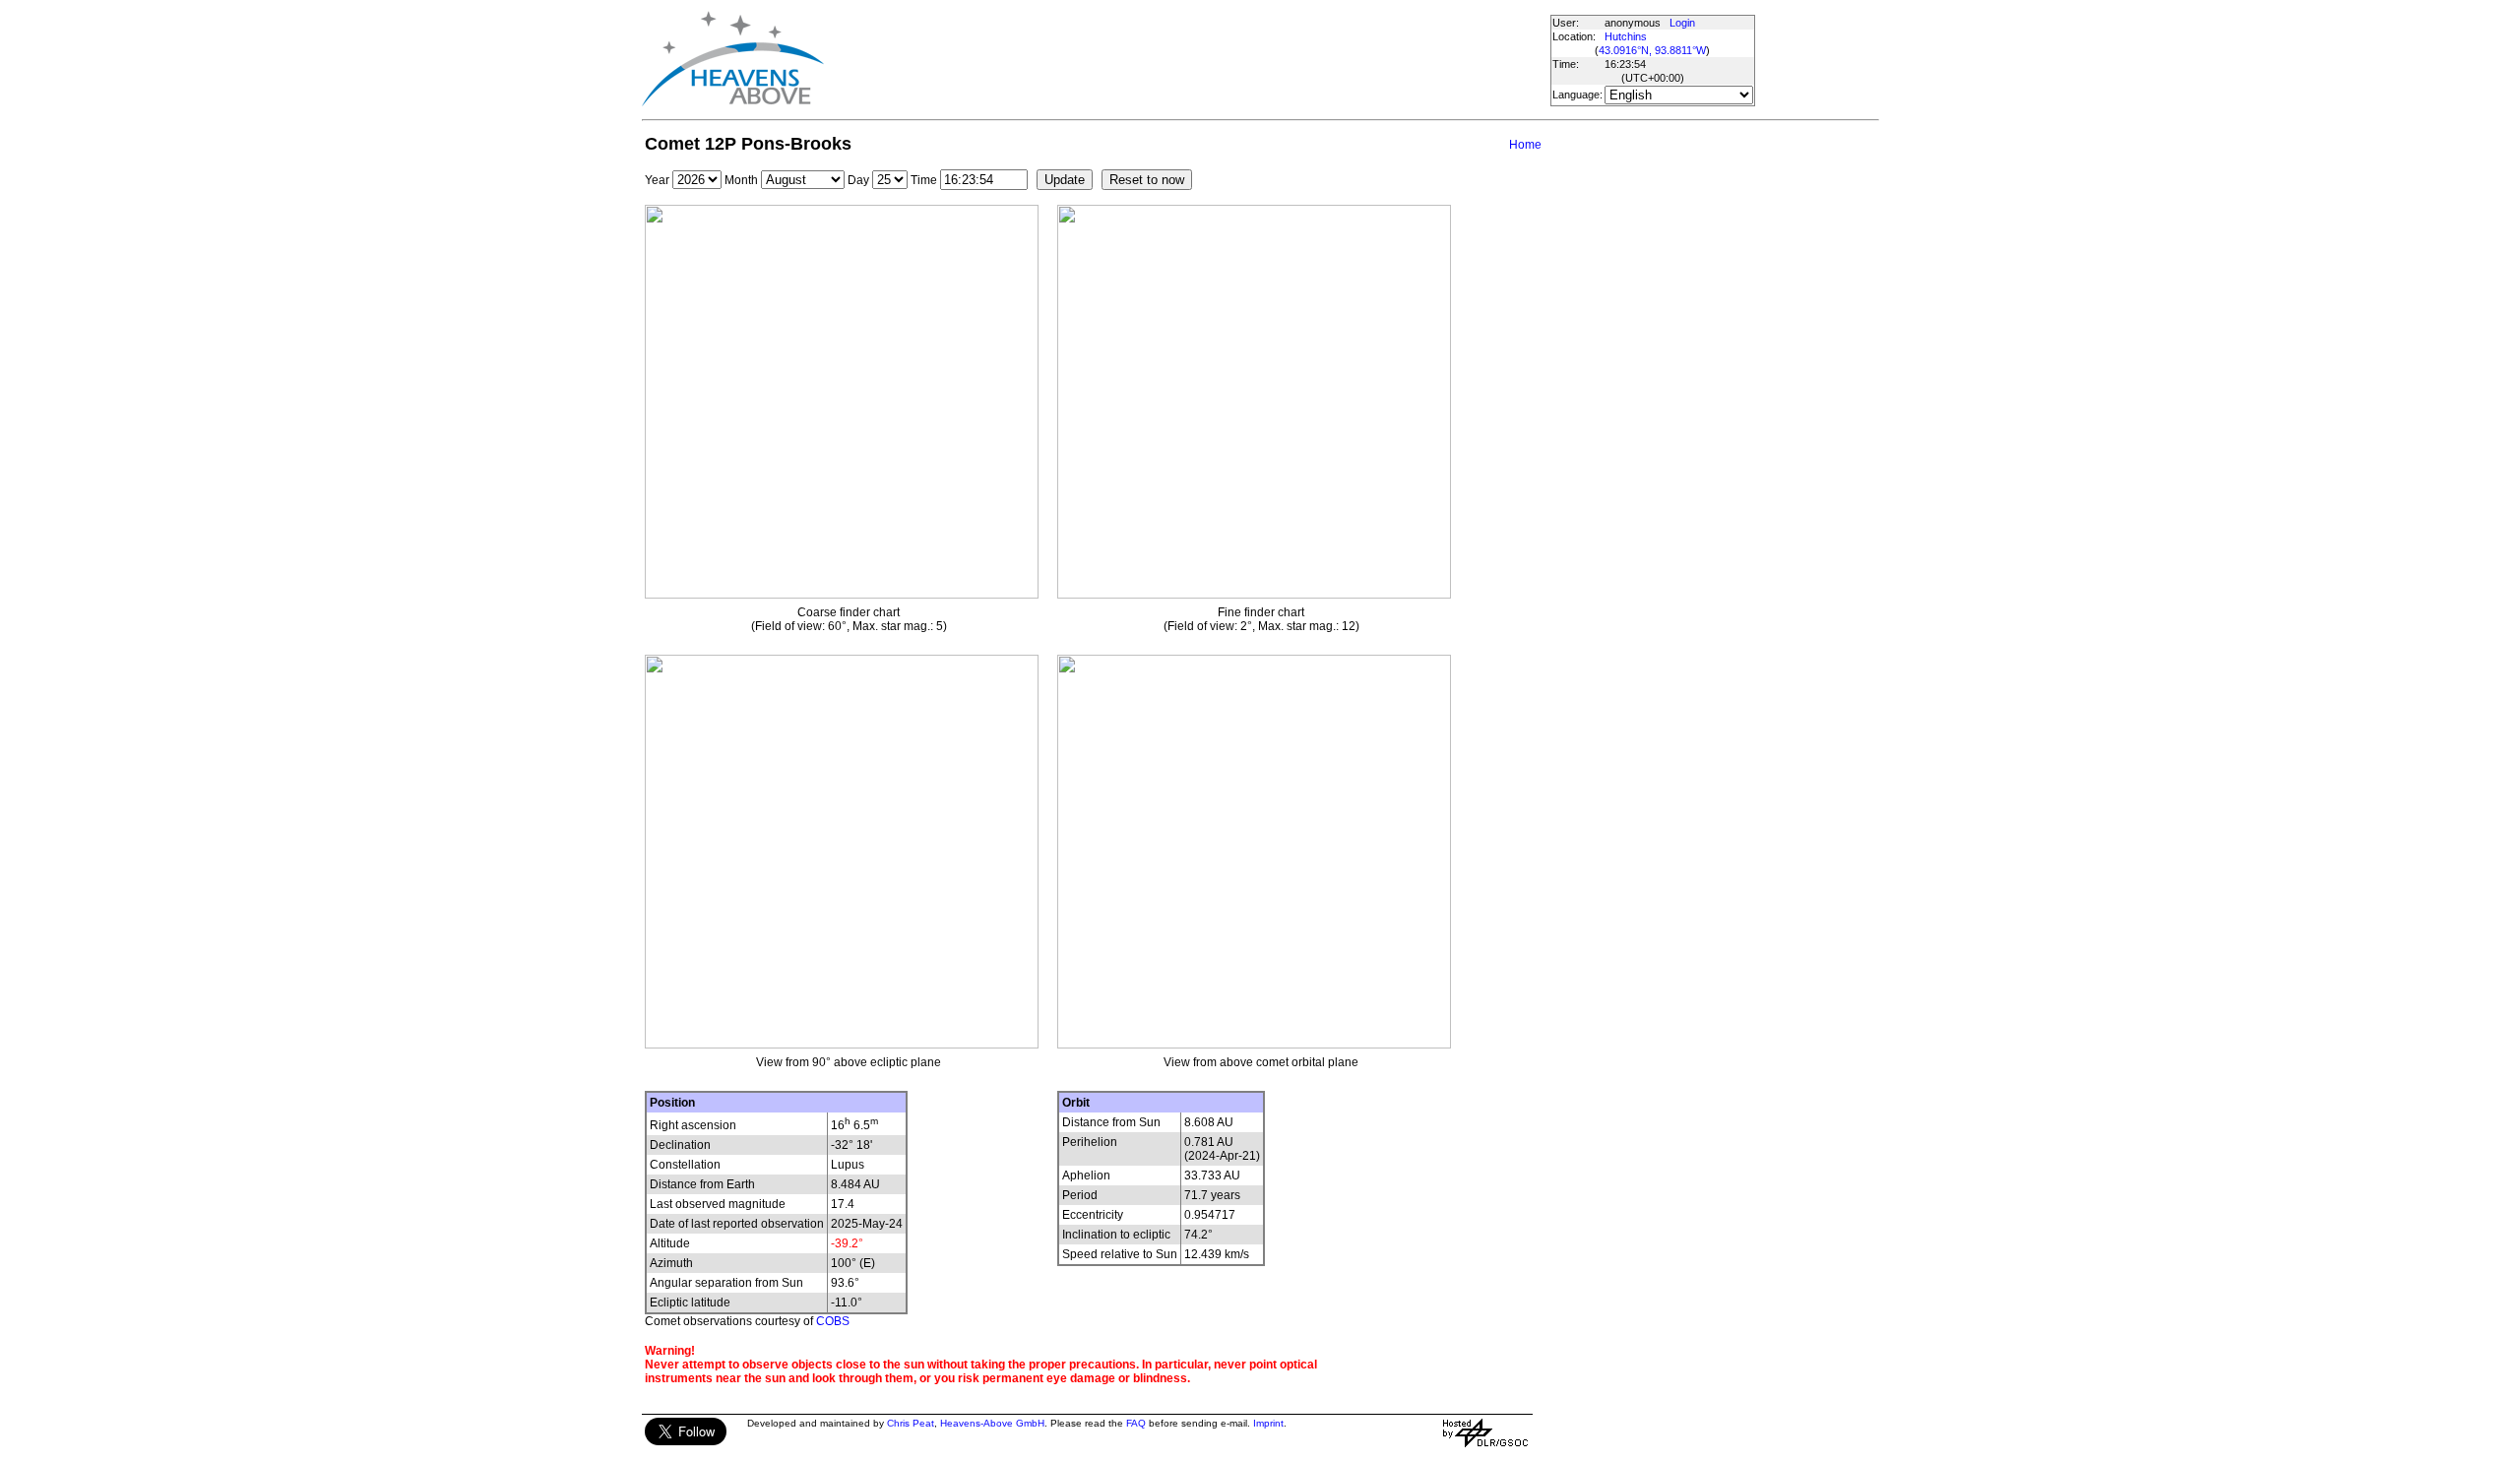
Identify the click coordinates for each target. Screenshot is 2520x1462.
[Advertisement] (1186, 59)
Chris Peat (911, 1423)
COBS (833, 1321)
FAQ (1136, 1423)
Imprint (1268, 1423)
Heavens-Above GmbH (992, 1423)
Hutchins (1626, 36)
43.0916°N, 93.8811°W (1652, 50)
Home (1525, 145)
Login (1682, 23)
